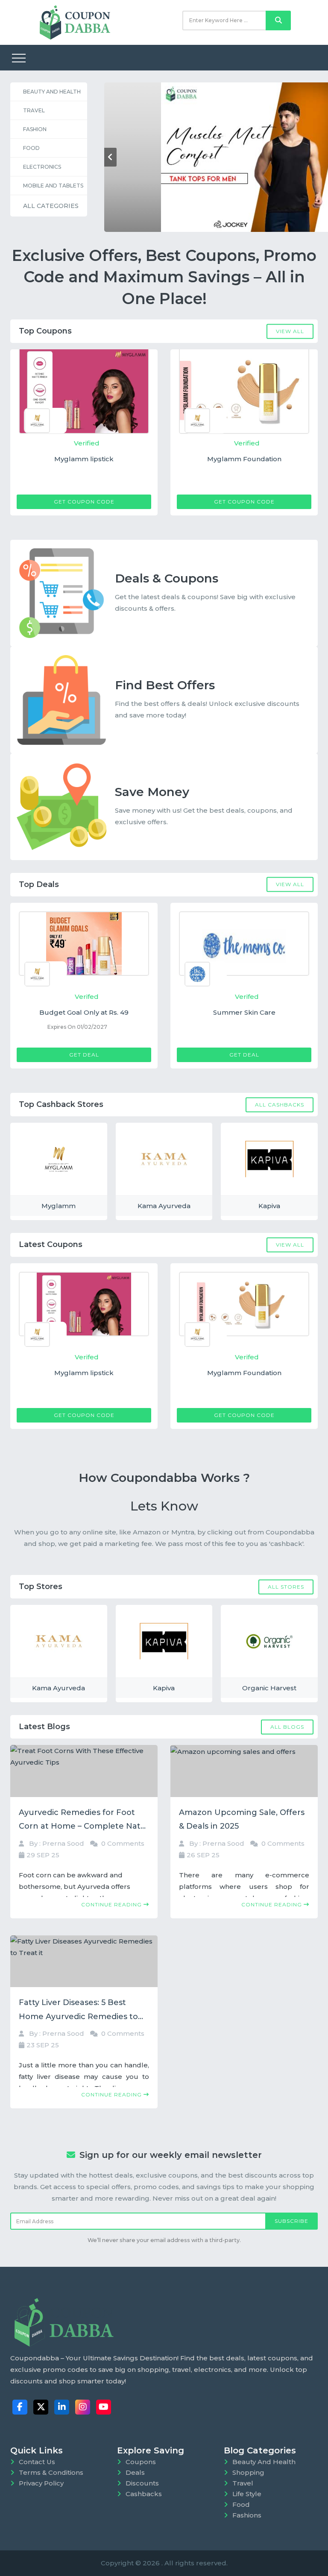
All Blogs (287, 1726)
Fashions (247, 2515)
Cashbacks (144, 2494)
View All (290, 331)
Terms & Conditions (51, 2472)
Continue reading (112, 1904)
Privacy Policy (41, 2483)
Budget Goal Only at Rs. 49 (84, 1012)
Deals (135, 2472)
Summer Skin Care (244, 1012)
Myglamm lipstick (81, 459)
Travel (34, 110)
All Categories (51, 206)
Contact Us (37, 2462)
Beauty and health (52, 92)
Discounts (142, 2483)
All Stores (286, 1586)
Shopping (248, 2472)
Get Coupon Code (81, 502)
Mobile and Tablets (53, 186)
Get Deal (84, 1055)
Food (31, 148)
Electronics (42, 167)
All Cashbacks (280, 1104)
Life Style (247, 2494)
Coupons (141, 2462)
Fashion (35, 129)
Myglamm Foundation (241, 459)
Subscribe (291, 2221)
